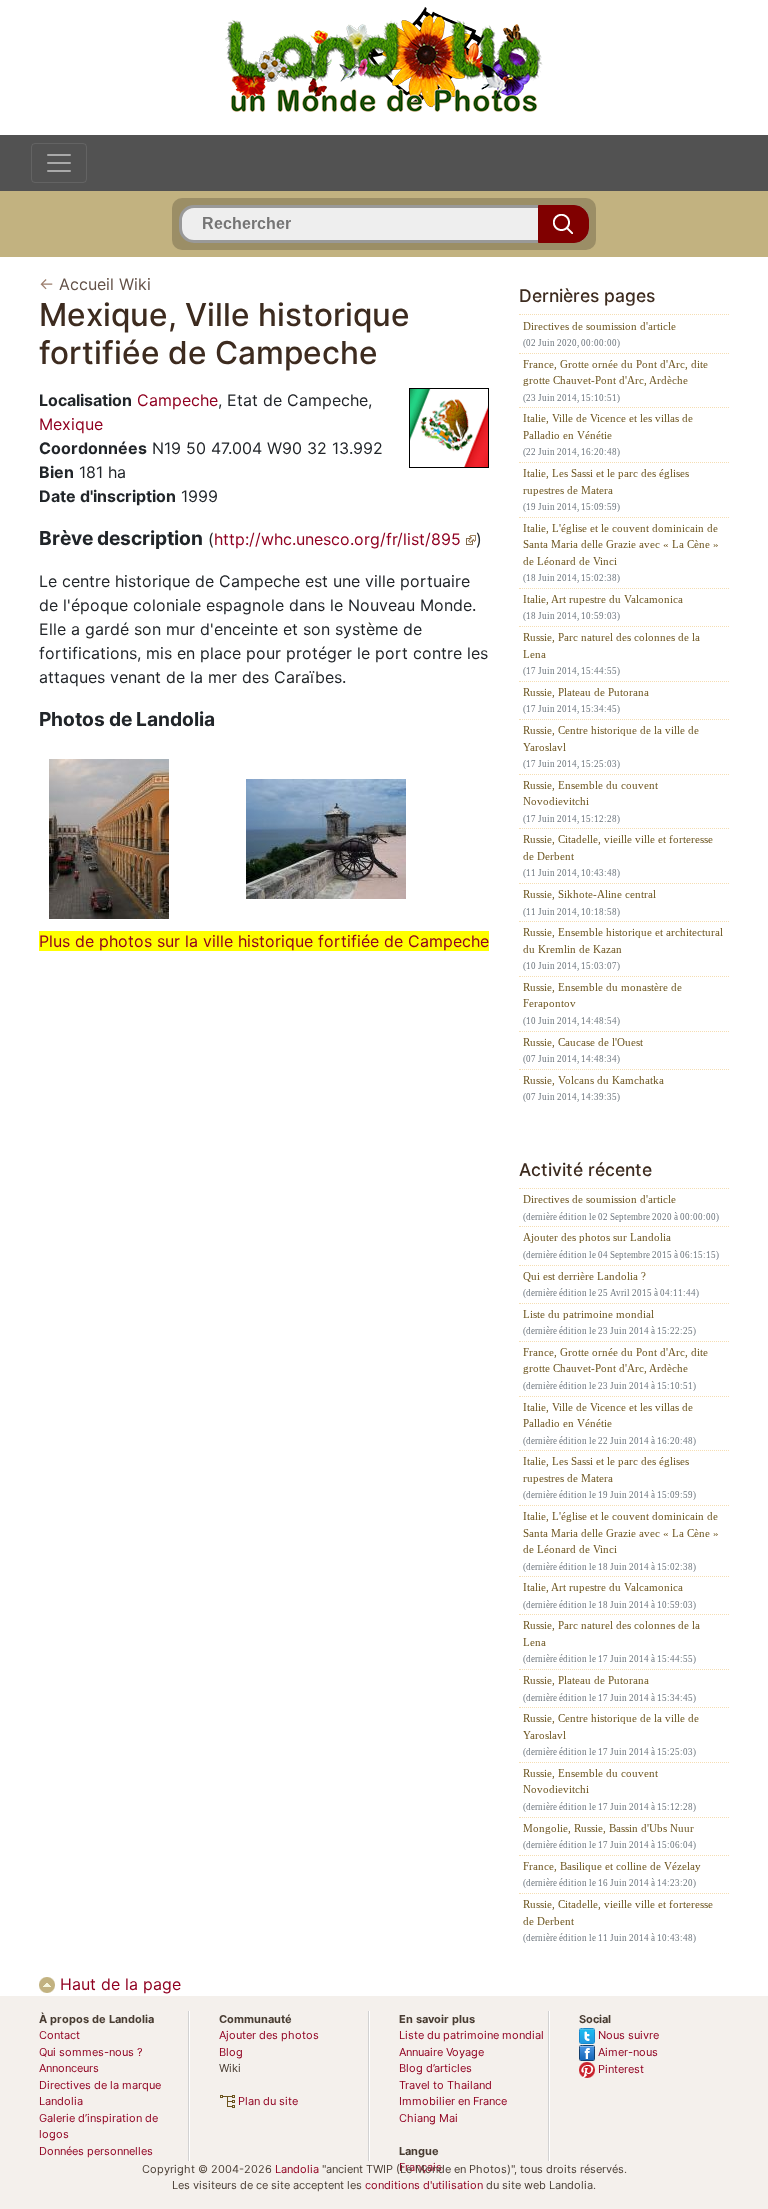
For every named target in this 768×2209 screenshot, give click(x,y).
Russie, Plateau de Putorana (586, 692)
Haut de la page (118, 1984)
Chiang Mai (428, 2118)
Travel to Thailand (445, 2085)
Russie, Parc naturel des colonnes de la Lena (611, 645)
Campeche (177, 400)
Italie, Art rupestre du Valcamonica (603, 599)
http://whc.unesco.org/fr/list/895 (340, 539)
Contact (59, 2035)
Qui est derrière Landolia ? (584, 1276)
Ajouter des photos (269, 2035)
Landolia (297, 2169)
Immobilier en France (453, 2101)
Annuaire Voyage (441, 2052)
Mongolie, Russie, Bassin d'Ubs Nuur (608, 1828)
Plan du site (266, 2101)
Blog (231, 2052)
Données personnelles (96, 2151)
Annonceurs (69, 2068)
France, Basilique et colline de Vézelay (612, 1866)
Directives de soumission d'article (599, 326)
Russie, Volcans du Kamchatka (593, 1080)
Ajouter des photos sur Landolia (597, 1237)
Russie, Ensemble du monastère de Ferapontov (602, 995)
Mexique (71, 424)
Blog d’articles (435, 2068)
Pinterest (619, 2069)
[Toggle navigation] (59, 163)
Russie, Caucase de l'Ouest (583, 1042)
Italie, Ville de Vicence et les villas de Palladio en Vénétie (608, 426)
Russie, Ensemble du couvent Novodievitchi (590, 793)
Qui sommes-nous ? (91, 2052)
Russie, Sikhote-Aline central (589, 894)
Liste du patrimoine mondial (588, 1314)
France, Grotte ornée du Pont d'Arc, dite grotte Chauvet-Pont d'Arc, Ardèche (615, 372)
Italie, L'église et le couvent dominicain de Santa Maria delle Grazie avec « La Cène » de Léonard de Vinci (621, 544)
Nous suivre (627, 2035)
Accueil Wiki (105, 284)
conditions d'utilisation (424, 2185)
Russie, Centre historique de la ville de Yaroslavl (611, 738)
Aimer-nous (626, 2052)
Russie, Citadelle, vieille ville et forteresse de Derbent (618, 847)
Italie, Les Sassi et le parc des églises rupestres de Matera (606, 481)
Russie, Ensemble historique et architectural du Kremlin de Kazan (623, 940)
